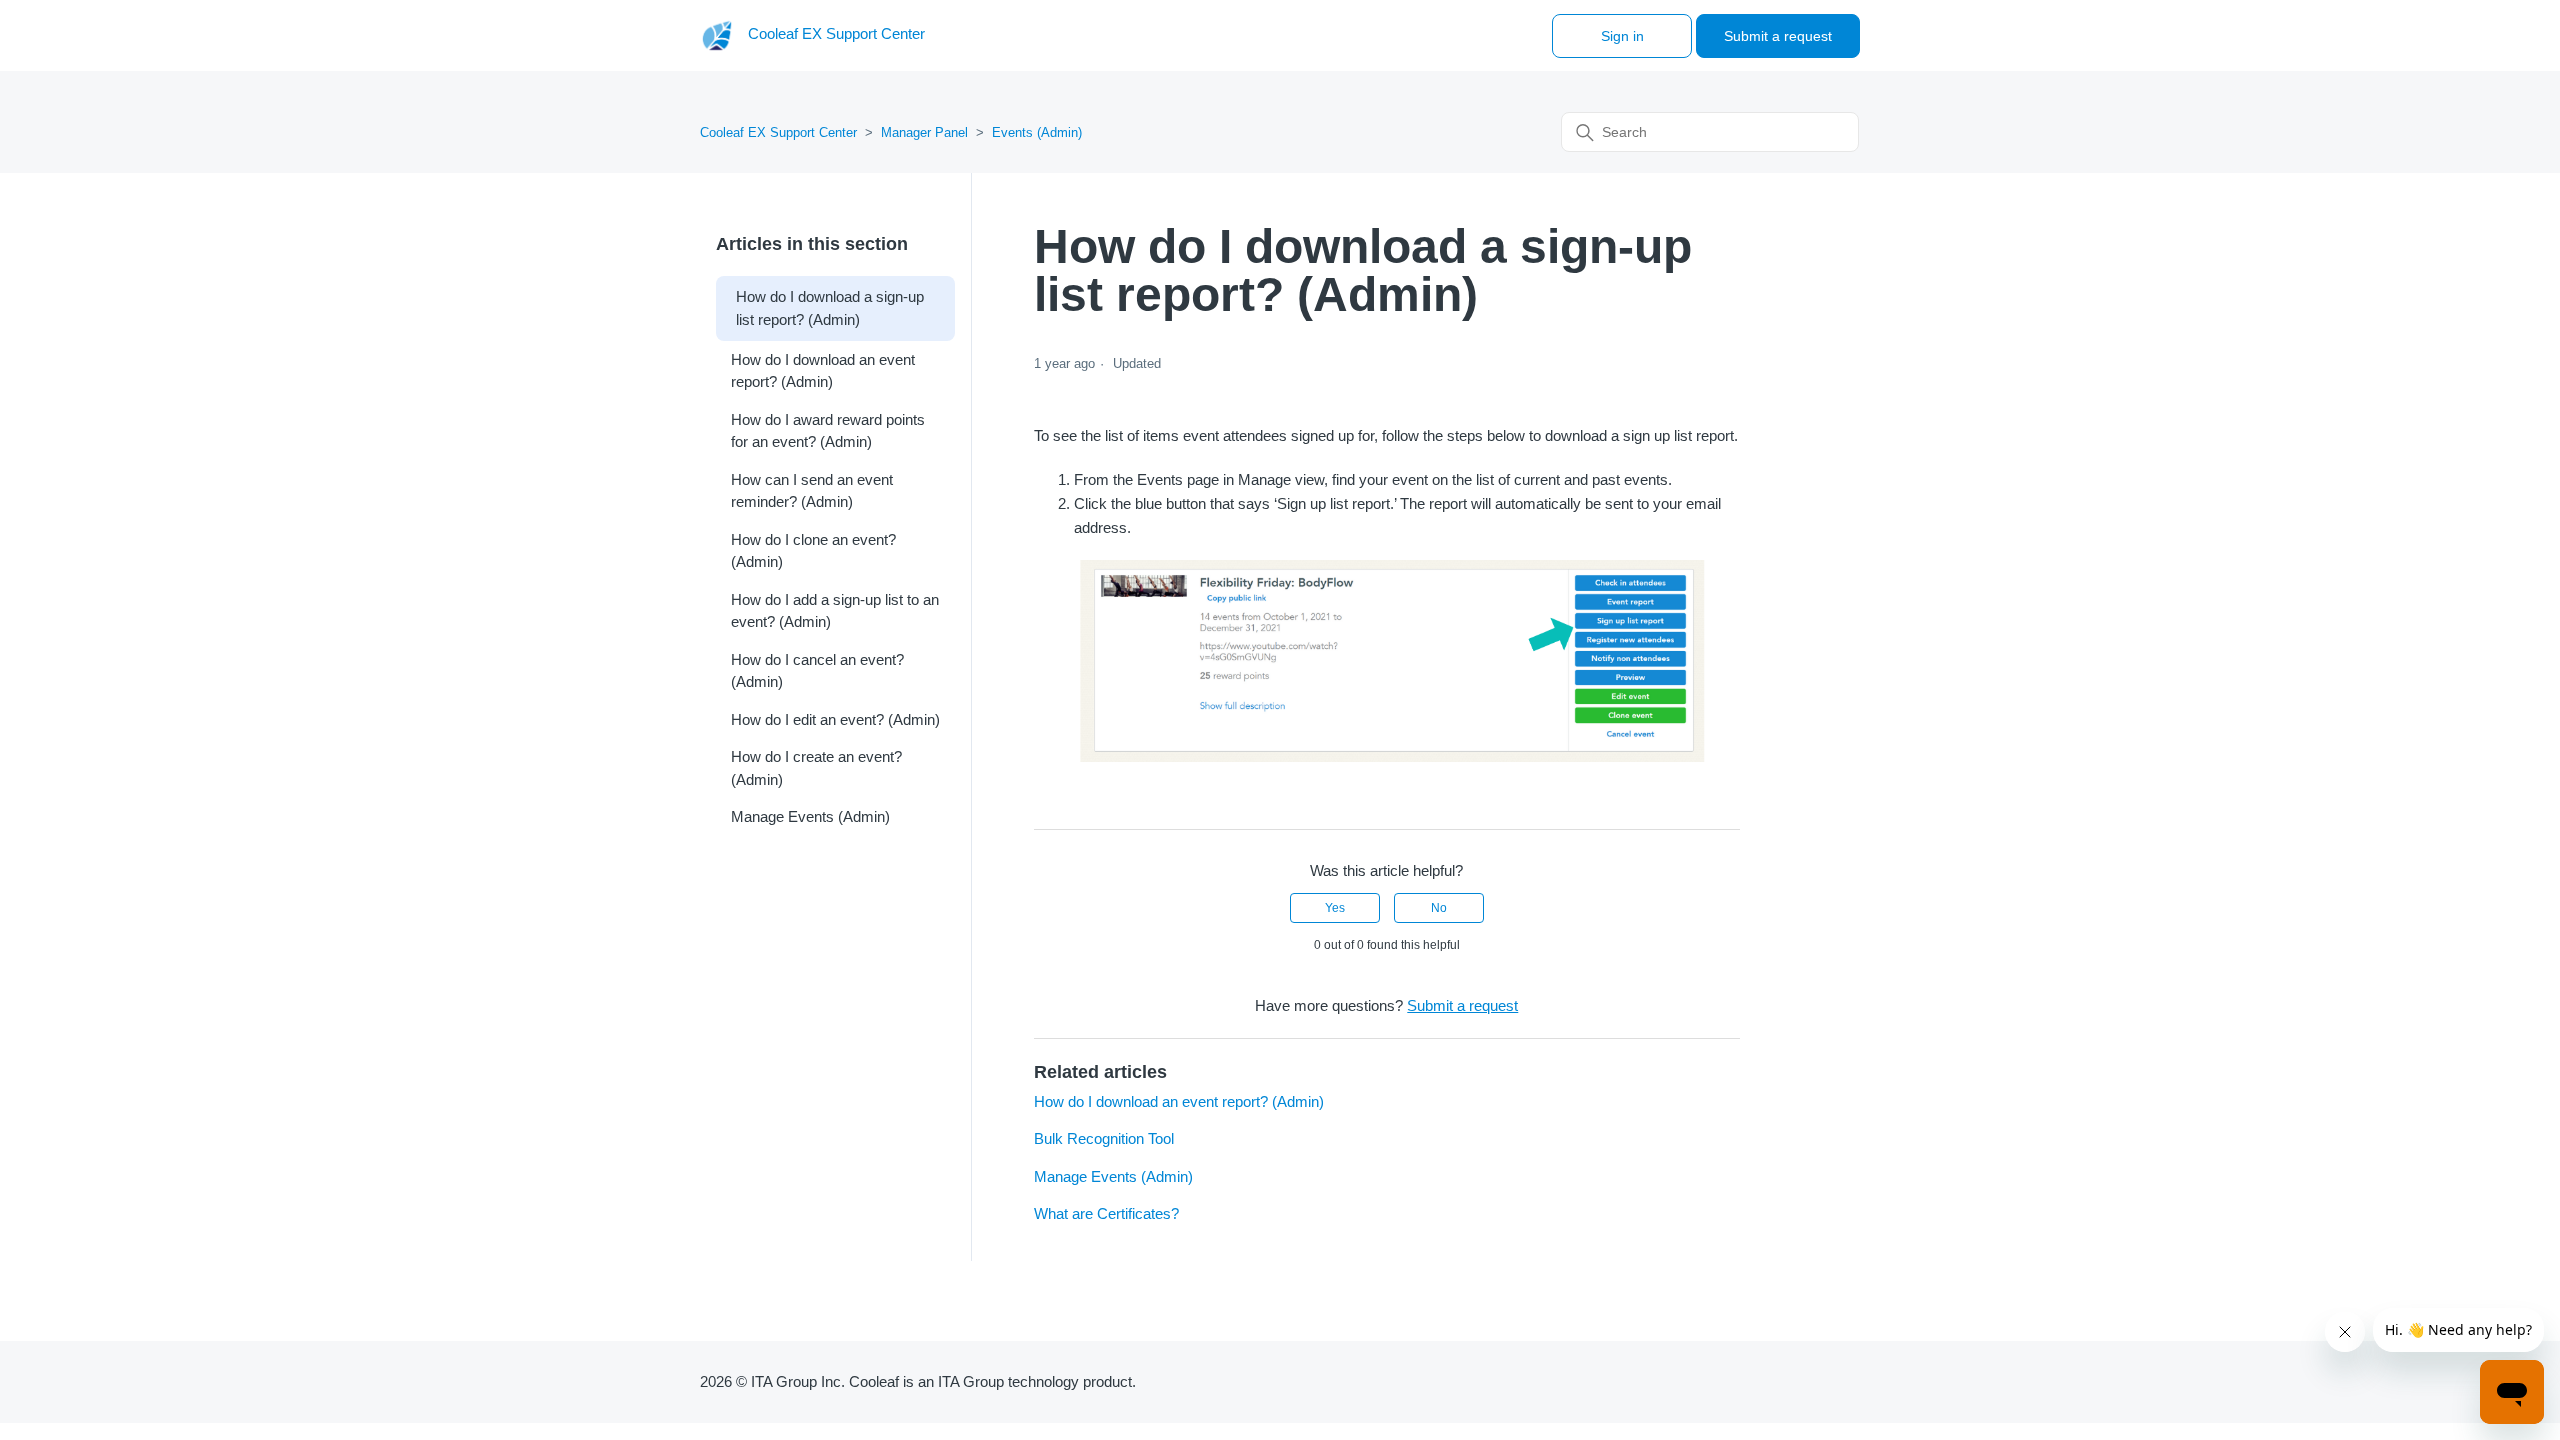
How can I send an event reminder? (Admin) (812, 491)
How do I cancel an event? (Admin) (817, 671)
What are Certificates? (1106, 1213)
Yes (1335, 908)
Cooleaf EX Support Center (778, 132)
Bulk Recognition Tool (1104, 1138)
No (1439, 908)
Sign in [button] (1622, 36)
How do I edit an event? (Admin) (835, 719)
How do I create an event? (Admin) (816, 768)
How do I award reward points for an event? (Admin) (828, 431)
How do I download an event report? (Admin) (823, 371)
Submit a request (1778, 36)
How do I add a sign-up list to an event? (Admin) (835, 611)
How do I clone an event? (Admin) (813, 551)
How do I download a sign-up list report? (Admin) (830, 308)
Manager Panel (924, 132)
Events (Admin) (1037, 132)
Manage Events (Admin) (810, 816)
